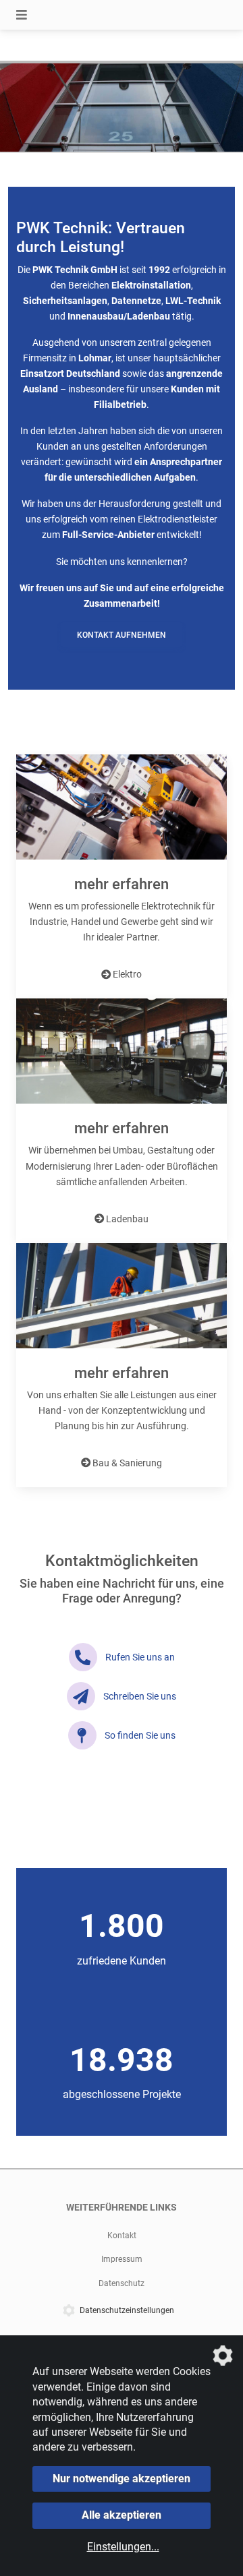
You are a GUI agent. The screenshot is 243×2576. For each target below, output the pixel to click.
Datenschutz (122, 2283)
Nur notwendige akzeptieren (122, 2479)
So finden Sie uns (140, 1736)
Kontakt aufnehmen (122, 635)
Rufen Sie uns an (140, 1657)
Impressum (122, 2259)
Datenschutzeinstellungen (127, 2310)
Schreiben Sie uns (140, 1697)
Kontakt (122, 2236)
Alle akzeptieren (122, 2515)
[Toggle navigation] (22, 15)
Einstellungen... (123, 2547)
